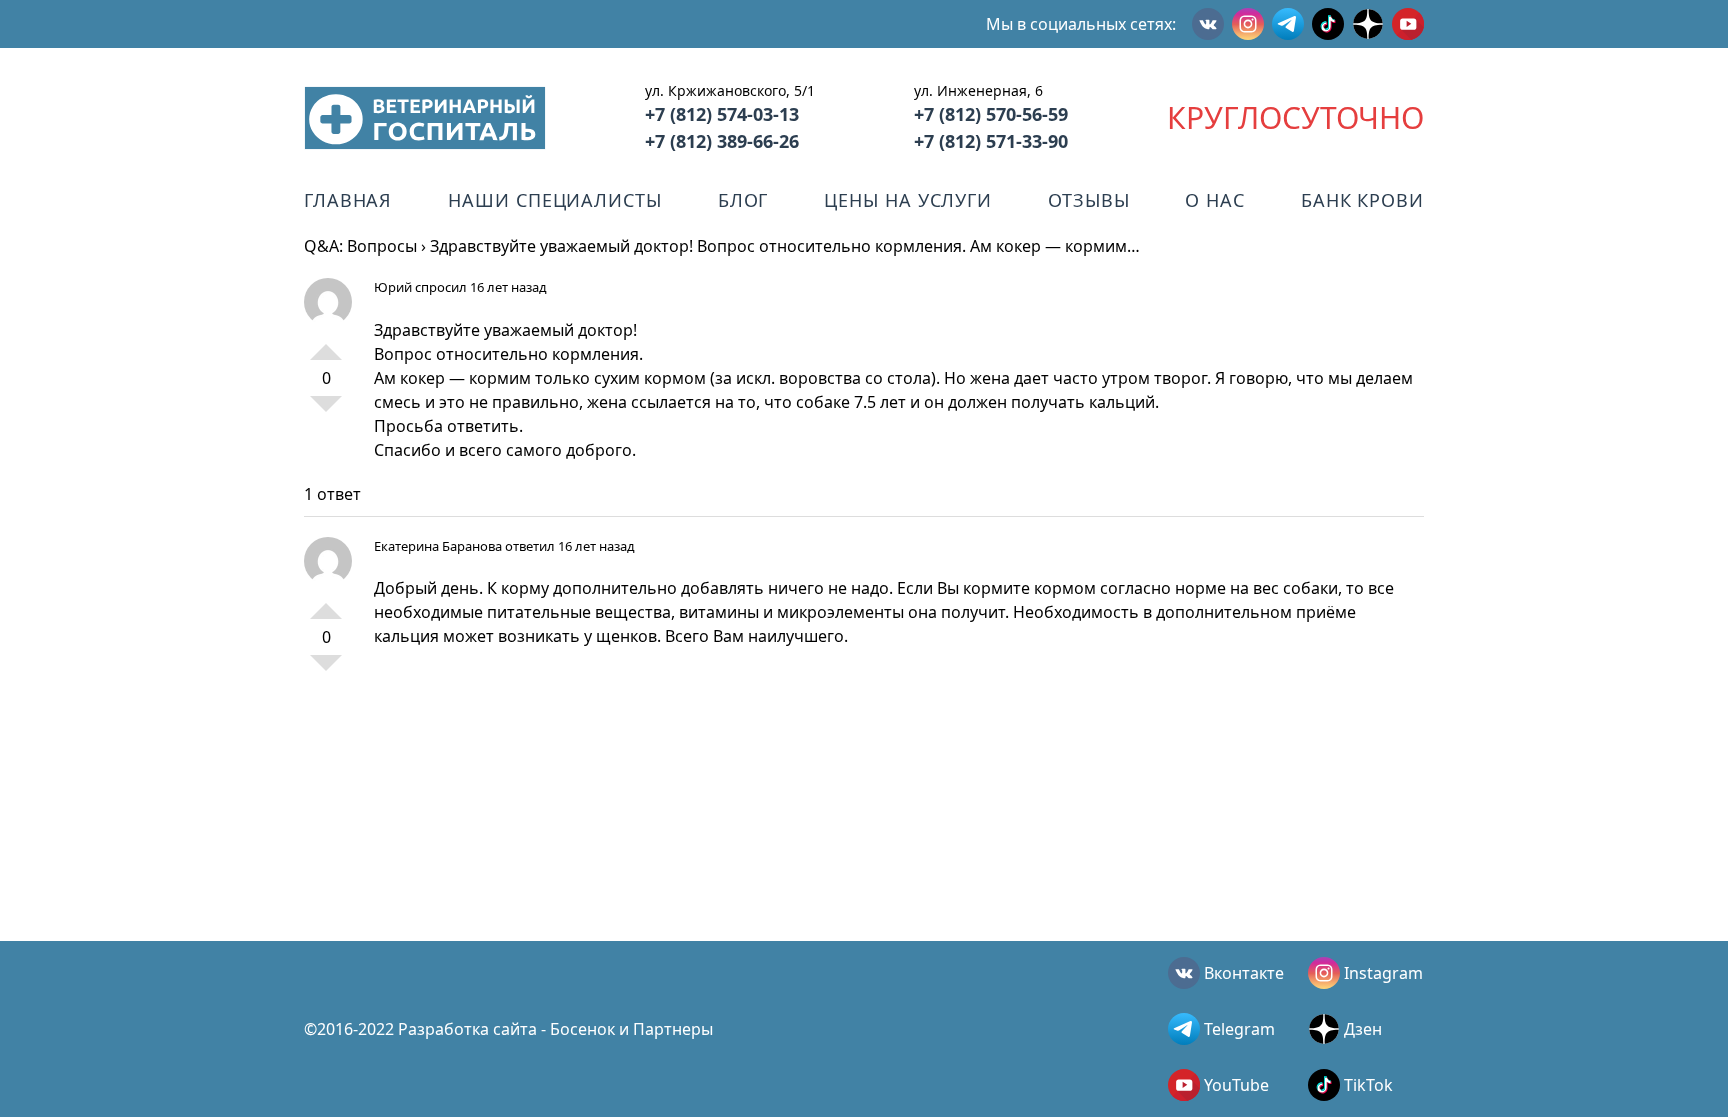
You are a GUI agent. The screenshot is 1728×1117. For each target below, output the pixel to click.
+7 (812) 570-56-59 (991, 114)
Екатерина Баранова (438, 546)
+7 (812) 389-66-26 (722, 141)
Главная (348, 200)
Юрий (393, 287)
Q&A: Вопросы (360, 246)
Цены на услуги (908, 200)
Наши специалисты (554, 200)
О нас (1215, 200)
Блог (743, 200)
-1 (326, 412)
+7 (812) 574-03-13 (722, 114)
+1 (326, 344)
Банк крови (1362, 200)
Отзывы (1088, 200)
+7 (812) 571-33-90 (991, 141)
